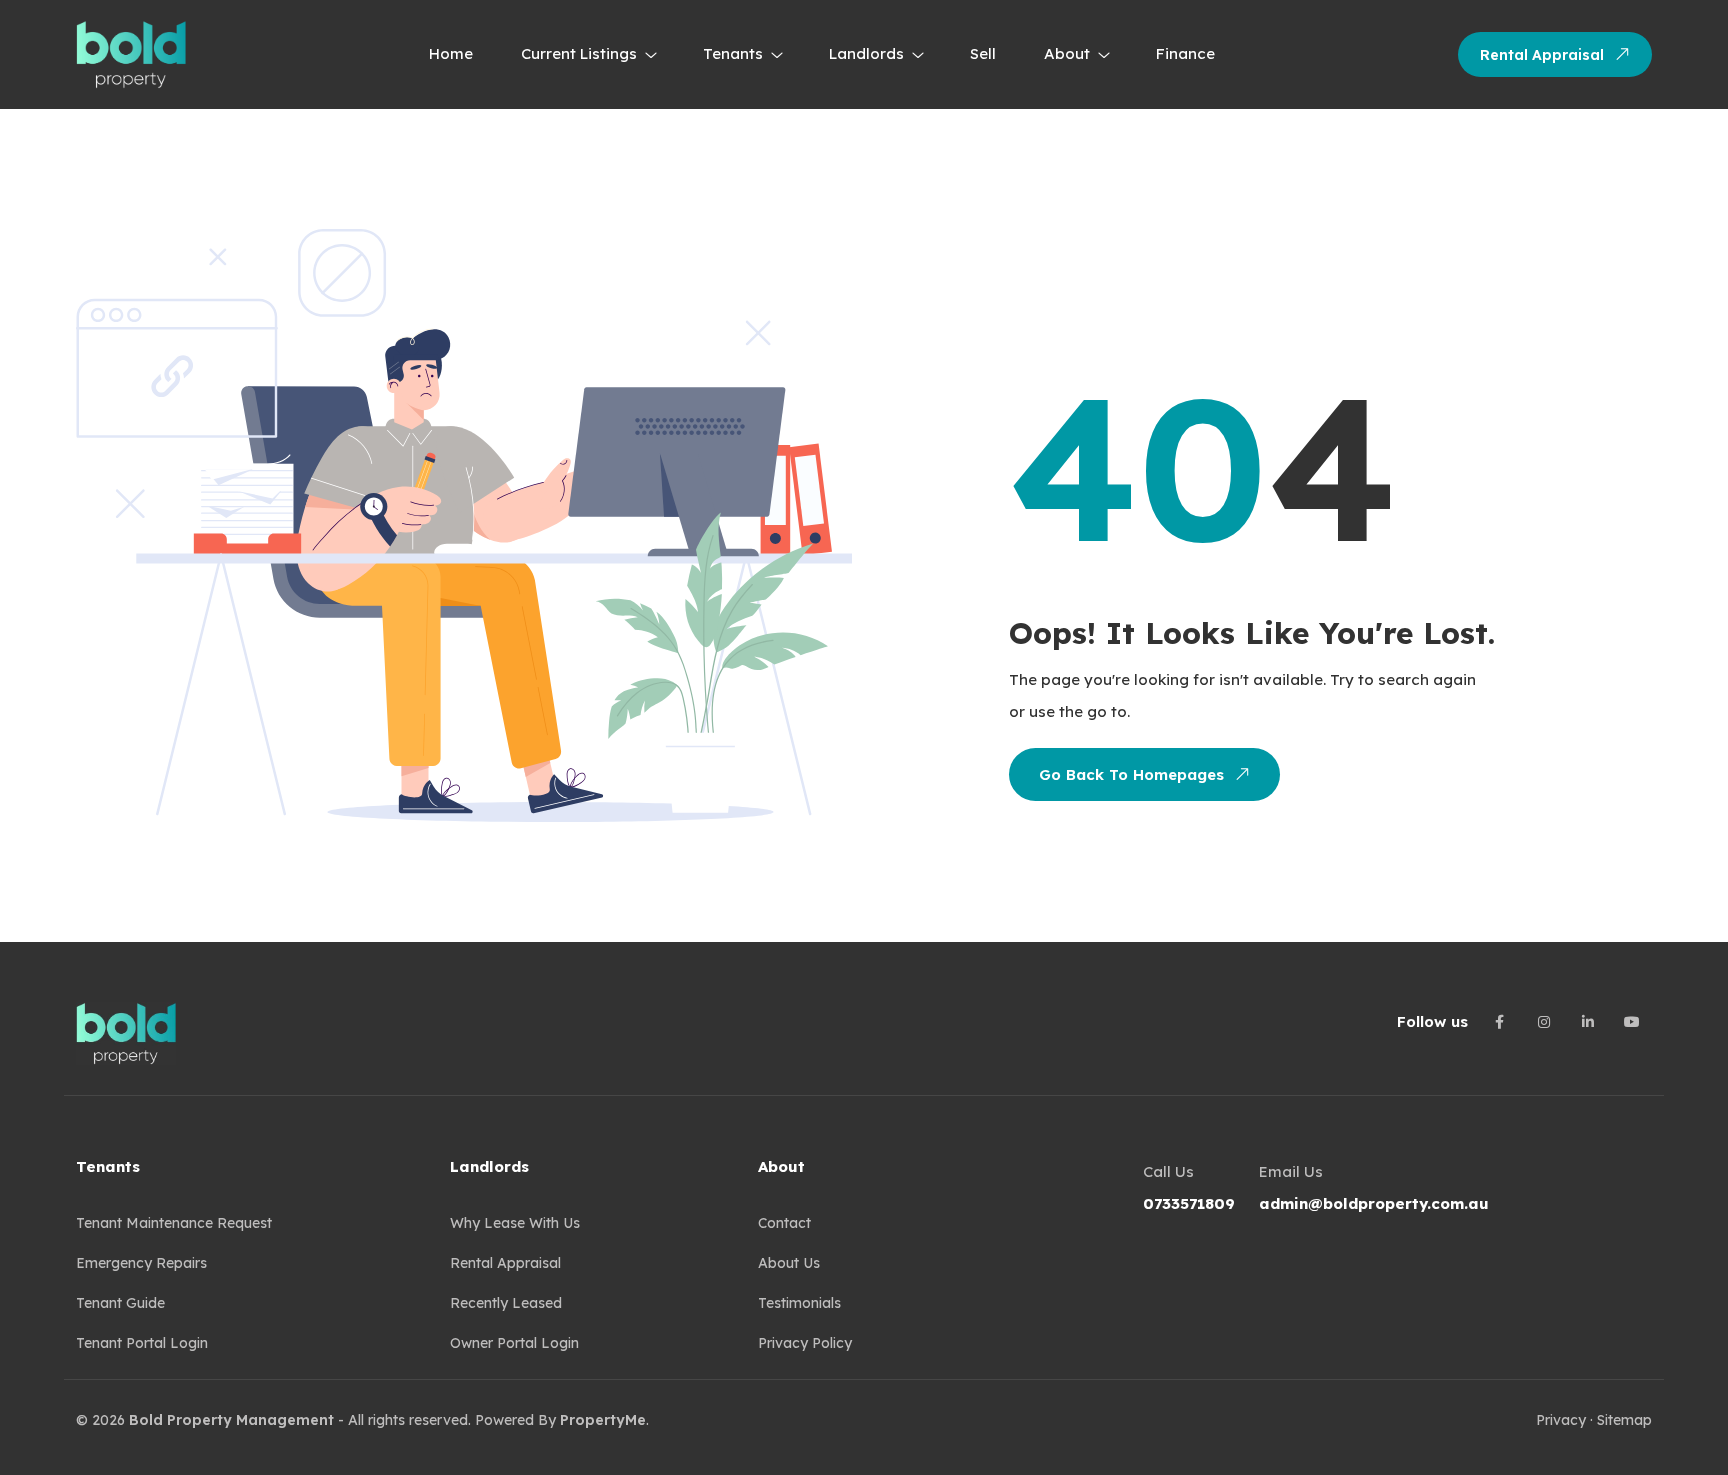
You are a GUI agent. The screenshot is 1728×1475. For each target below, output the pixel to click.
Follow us (1432, 1021)
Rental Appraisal (1542, 55)
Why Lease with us (515, 1223)
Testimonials (799, 1303)
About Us (789, 1263)
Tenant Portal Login (142, 1343)
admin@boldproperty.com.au (1374, 1203)
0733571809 (1189, 1203)
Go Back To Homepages (1131, 774)
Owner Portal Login (514, 1343)
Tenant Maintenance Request (174, 1223)
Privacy (1561, 1420)
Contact (784, 1223)
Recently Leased (506, 1303)
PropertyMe (603, 1420)
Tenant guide (120, 1303)
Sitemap (1624, 1420)
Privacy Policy (805, 1343)
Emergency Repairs (141, 1263)
